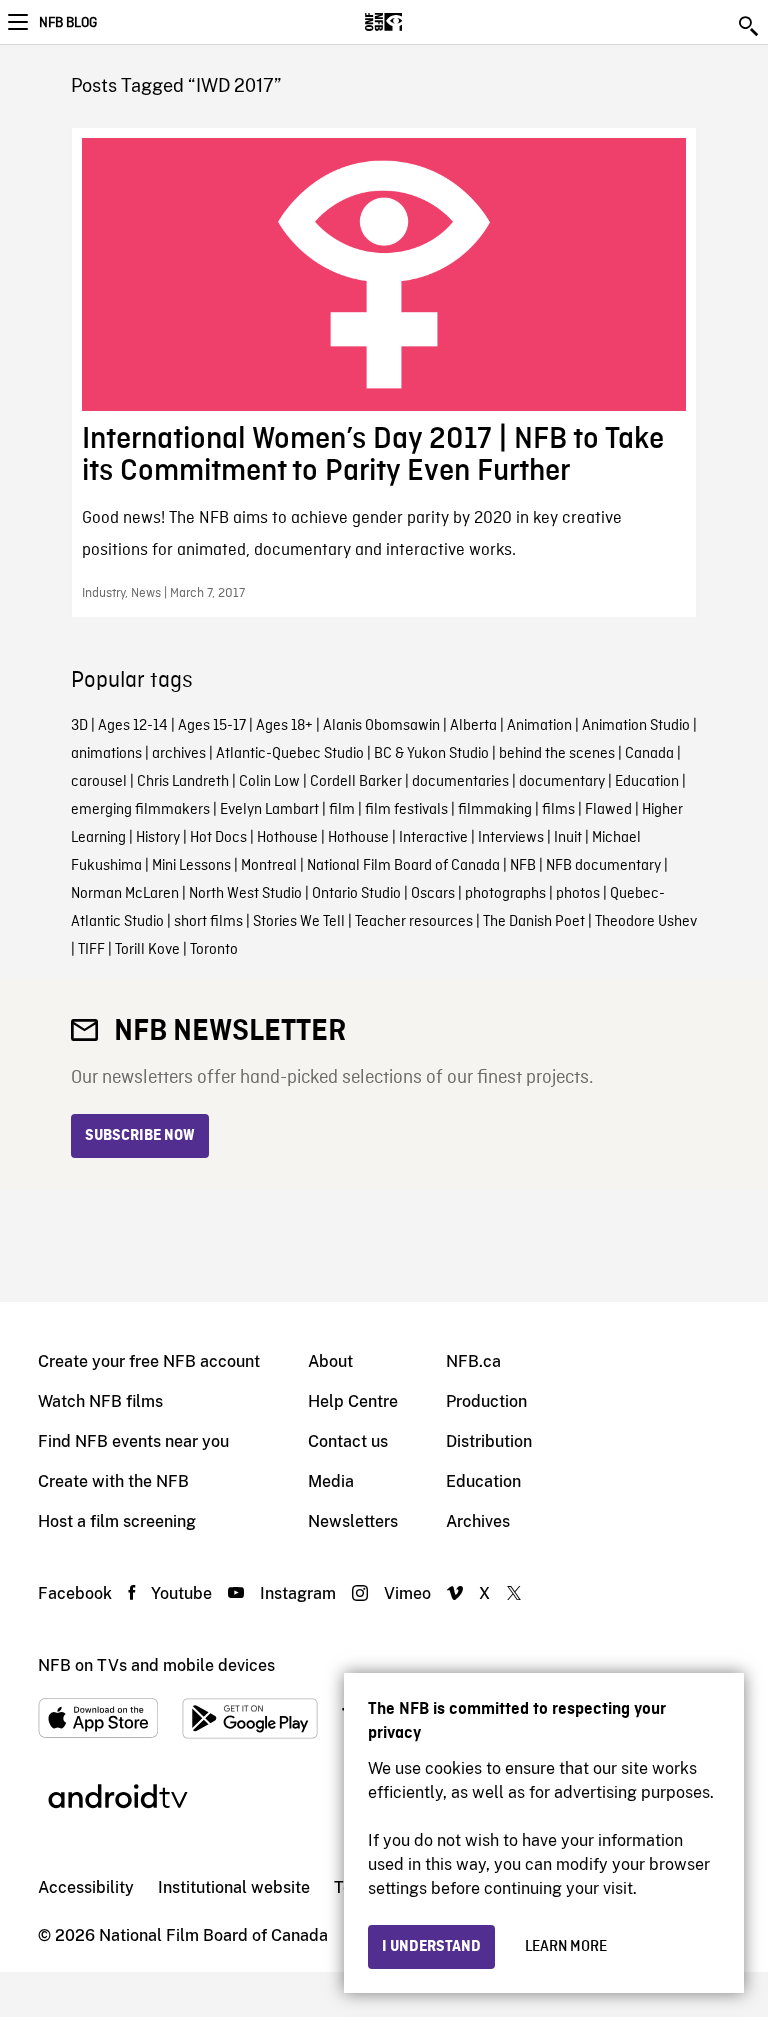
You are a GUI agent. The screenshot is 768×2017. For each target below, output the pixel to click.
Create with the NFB (113, 1481)
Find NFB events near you (133, 1441)
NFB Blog (68, 23)
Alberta (473, 726)
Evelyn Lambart (269, 810)
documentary (562, 782)
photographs (505, 894)
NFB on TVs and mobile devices (156, 1665)
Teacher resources (414, 922)
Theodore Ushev (646, 922)
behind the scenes (557, 754)
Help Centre (353, 1401)
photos (578, 894)
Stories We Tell (299, 922)
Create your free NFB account (149, 1361)
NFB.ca (473, 1361)
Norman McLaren (125, 894)
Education (647, 782)
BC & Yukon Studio (431, 754)
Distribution (489, 1441)
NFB (523, 866)
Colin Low (269, 782)
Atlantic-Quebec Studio (290, 754)
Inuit (568, 838)
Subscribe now (140, 1136)
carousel (99, 782)
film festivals (406, 810)
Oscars (433, 894)
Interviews (511, 838)
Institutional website (234, 1887)
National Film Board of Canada (403, 866)
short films (208, 922)
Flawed (608, 810)
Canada (649, 754)
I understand (431, 1947)
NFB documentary (603, 866)
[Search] (750, 26)
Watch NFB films (100, 1401)
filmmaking (495, 810)
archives (179, 754)
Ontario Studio (356, 894)
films (558, 810)
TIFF (91, 950)
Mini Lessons (191, 866)
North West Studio (245, 894)
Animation (539, 726)
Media (331, 1481)
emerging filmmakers (140, 810)
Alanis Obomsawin (381, 726)
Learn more (566, 1947)
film (342, 810)
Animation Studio (636, 726)
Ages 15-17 (212, 726)
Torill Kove (147, 950)
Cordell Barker (356, 782)
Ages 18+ (284, 726)
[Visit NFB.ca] (418, 22)
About (330, 1361)
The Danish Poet (534, 922)
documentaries (460, 782)
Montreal (269, 866)
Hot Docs (218, 838)
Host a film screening (117, 1521)
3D (79, 726)
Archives (478, 1521)
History (158, 838)
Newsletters (353, 1521)
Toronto (214, 950)
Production (486, 1401)
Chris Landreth (183, 782)
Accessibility (86, 1887)
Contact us (348, 1441)
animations (106, 754)
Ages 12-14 (133, 726)
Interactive (433, 838)
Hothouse (287, 838)
